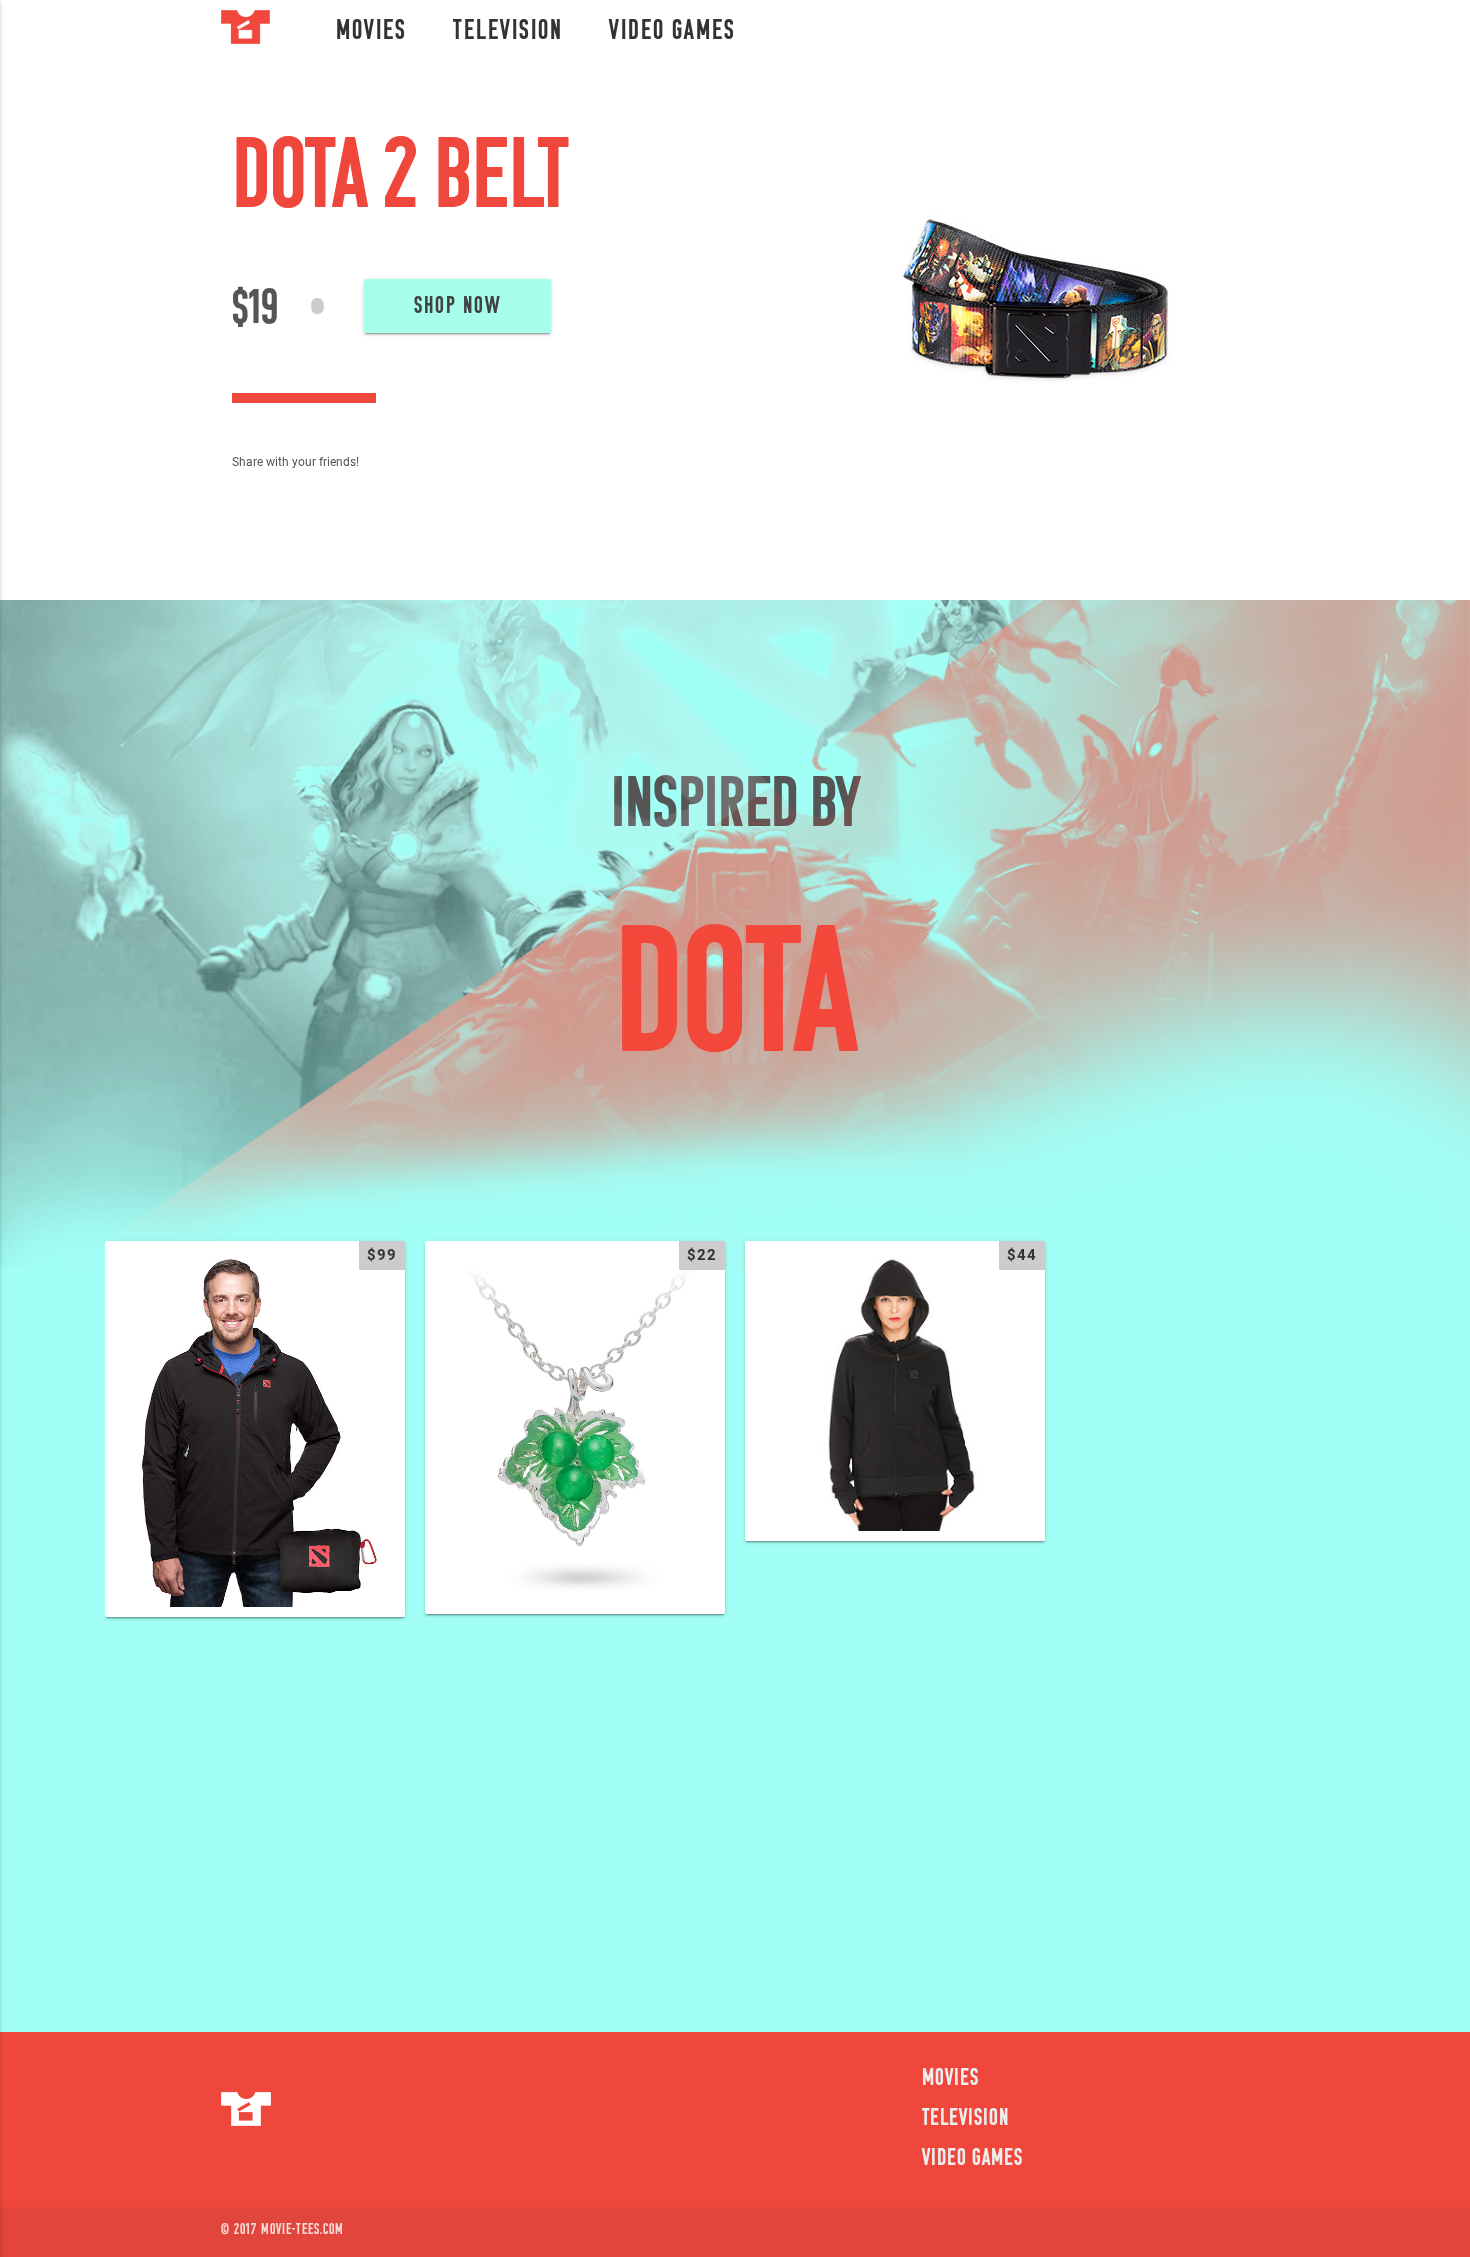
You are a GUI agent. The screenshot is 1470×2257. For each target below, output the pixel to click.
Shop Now (457, 307)
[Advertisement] (735, 1812)
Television (508, 32)
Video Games (672, 32)
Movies (371, 32)
